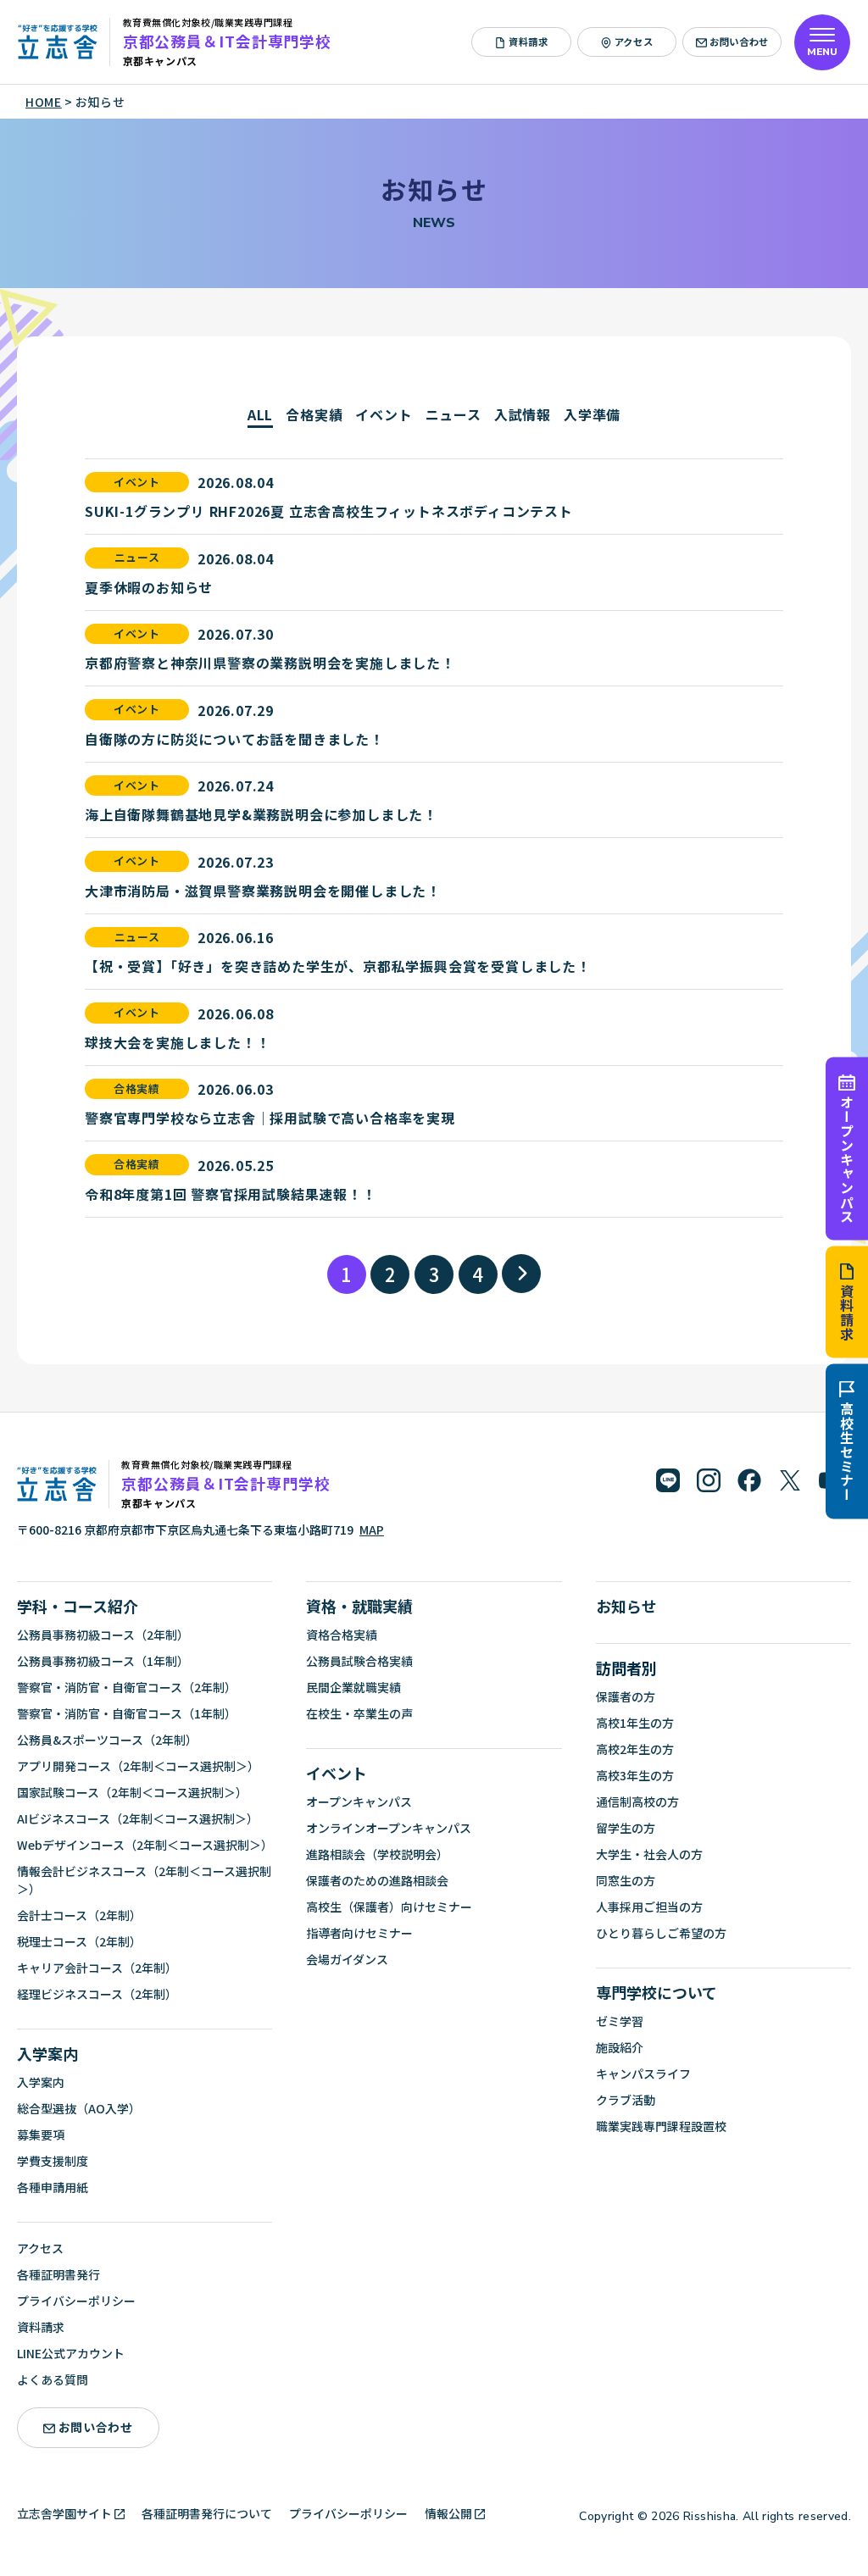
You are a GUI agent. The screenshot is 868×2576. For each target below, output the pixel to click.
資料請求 (847, 1313)
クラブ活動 (626, 2100)
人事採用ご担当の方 (649, 1907)
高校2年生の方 (635, 1749)
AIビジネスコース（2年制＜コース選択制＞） (138, 1818)
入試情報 (523, 414)
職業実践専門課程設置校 (661, 2126)
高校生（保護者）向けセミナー (389, 1907)
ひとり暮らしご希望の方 (661, 1933)
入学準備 (592, 414)
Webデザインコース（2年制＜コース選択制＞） (145, 1845)
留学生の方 (626, 1828)
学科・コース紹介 (78, 1606)
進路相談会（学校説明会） (377, 1854)
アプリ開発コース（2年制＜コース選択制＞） (138, 1766)
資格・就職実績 (359, 1606)
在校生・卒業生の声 (359, 1713)
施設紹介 (620, 2047)
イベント (384, 414)
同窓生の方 (626, 1880)
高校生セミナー (847, 1452)
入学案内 (47, 2053)
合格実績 (314, 414)
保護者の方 (626, 1696)
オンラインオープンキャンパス (389, 1828)
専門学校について (657, 1992)
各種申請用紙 (53, 2187)
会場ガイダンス (347, 1959)
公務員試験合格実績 (359, 1661)
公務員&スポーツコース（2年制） (107, 1740)
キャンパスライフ (643, 2074)
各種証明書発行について (207, 2513)
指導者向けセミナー (359, 1933)
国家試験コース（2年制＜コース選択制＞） (132, 1792)
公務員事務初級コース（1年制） (103, 1661)
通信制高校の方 (637, 1802)
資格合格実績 (342, 1635)
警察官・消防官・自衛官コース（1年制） (127, 1713)
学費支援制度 (53, 2161)
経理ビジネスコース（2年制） (97, 1994)
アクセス (634, 42)
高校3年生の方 (635, 1775)
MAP (372, 1529)
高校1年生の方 (635, 1723)
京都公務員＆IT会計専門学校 (227, 41)
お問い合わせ (739, 42)
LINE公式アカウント (71, 2353)
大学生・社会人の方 (649, 1854)
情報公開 (448, 2513)
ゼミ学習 (620, 2021)
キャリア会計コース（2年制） (97, 1968)
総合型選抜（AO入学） (79, 2108)
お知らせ (626, 1606)
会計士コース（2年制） (79, 1915)
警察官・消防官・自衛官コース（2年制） (127, 1687)
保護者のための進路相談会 (377, 1880)
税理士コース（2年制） (79, 1941)
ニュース (453, 414)
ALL (260, 414)
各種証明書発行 (58, 2274)
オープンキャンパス (847, 1159)
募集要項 (41, 2135)
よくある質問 (53, 2379)
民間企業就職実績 (353, 1687)
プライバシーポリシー (76, 2301)
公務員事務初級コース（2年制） (103, 1635)
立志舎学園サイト (64, 2513)
